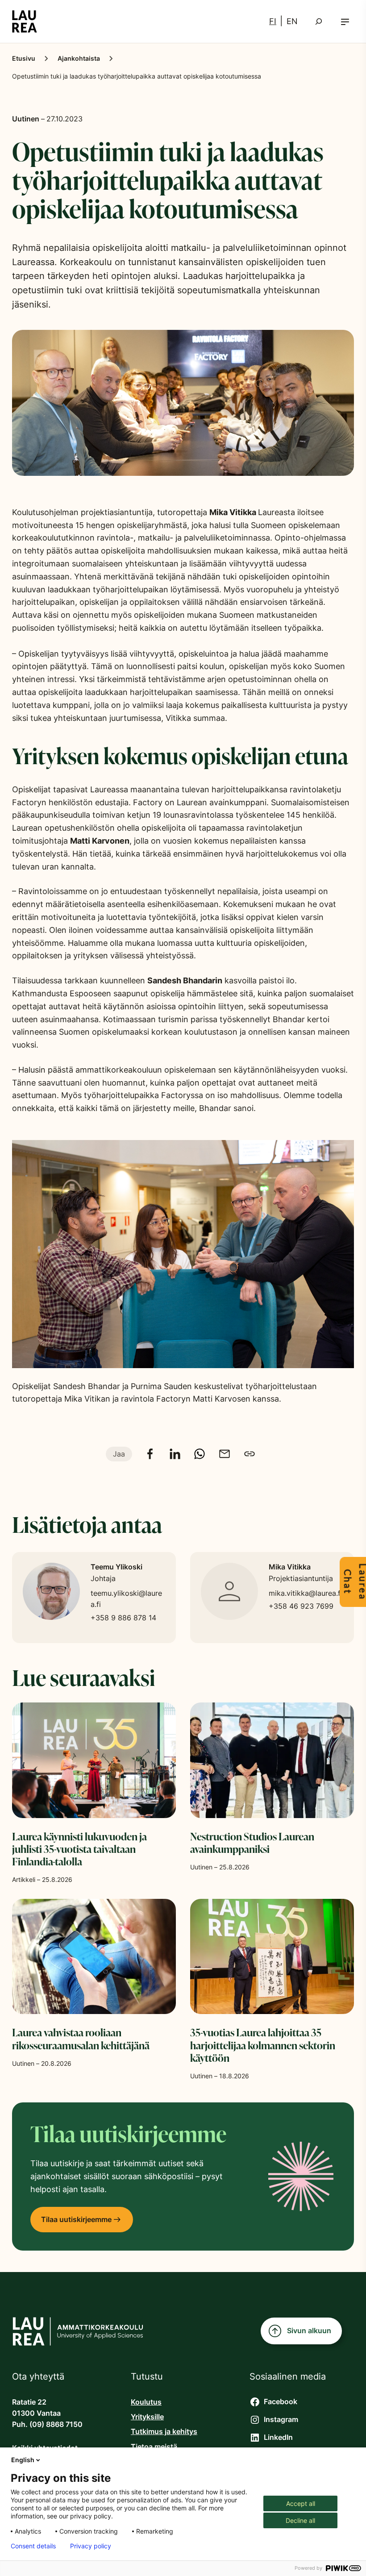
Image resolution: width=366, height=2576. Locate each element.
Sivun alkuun (309, 2331)
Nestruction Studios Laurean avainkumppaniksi (252, 1843)
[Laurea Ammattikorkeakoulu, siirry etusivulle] (25, 21)
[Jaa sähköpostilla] (225, 1454)
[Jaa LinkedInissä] (175, 1454)
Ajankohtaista (79, 58)
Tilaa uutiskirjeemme (76, 2220)
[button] (345, 22)
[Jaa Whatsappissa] (200, 1454)
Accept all (301, 2503)
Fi (273, 21)
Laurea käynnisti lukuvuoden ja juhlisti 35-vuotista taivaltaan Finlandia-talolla (79, 1849)
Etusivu (24, 58)
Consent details (33, 2546)
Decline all (300, 2520)
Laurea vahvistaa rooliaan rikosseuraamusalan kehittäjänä (81, 2039)
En (292, 21)
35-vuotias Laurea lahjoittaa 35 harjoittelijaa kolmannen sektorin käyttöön (263, 2045)
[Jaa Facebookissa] (150, 1454)
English (23, 2460)
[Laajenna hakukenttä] (319, 21)
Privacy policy (91, 2546)
